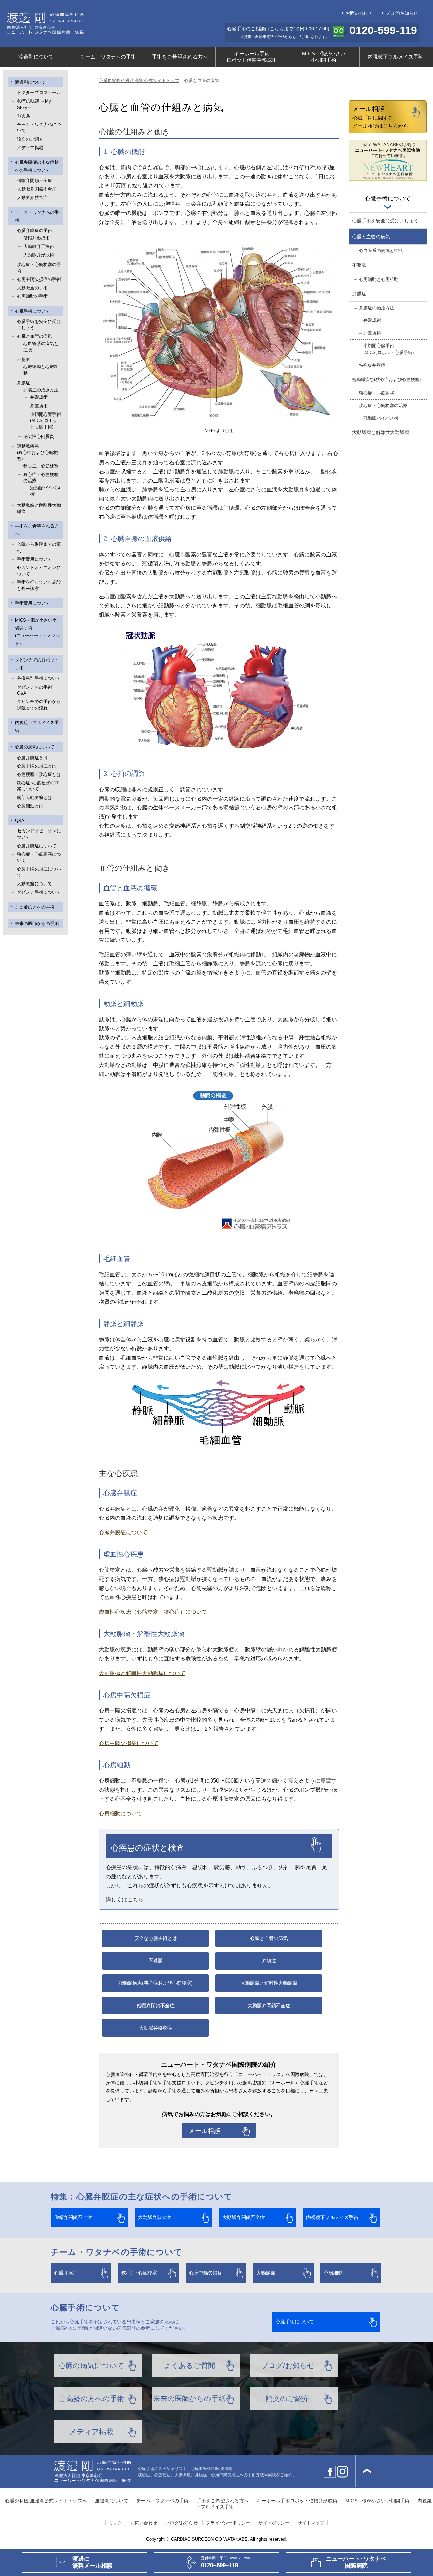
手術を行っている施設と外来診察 (39, 585)
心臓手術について (32, 311)
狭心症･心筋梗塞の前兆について (38, 786)
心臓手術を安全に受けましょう (39, 325)
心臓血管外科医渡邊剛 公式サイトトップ (139, 80)
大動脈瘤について (35, 884)
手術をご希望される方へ (180, 57)
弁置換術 (39, 406)
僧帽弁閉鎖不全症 (35, 181)
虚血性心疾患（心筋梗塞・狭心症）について (153, 1612)
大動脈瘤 (266, 2273)
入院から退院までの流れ (39, 547)
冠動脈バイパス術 (45, 491)
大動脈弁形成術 (39, 255)
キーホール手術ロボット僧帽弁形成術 (252, 57)
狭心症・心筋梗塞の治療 (41, 478)
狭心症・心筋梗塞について (39, 857)
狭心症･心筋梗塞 (139, 2273)
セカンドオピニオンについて (39, 571)
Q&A (20, 820)
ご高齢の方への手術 (35, 907)
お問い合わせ (359, 13)
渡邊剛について (36, 57)
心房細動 (333, 2273)
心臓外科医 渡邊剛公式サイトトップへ (46, 2501)
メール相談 (204, 2131)
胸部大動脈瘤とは (35, 797)
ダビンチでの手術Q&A (35, 690)
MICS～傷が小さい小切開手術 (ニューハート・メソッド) (38, 632)
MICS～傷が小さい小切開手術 (324, 57)
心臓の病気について (35, 747)
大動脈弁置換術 (39, 247)
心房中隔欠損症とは (37, 766)
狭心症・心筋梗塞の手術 (39, 267)
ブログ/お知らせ (402, 13)
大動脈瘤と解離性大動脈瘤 (39, 508)
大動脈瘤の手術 (32, 288)
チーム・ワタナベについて (39, 127)
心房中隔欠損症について (39, 872)
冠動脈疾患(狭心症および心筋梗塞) (156, 1983)
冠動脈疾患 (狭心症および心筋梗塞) (37, 452)
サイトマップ (311, 2523)
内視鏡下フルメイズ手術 (396, 57)
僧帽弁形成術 (37, 238)
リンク (116, 2523)
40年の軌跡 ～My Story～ (34, 104)
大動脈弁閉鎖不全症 (37, 189)
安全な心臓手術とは (156, 1938)
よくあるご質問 (189, 2365)
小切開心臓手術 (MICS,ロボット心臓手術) (45, 421)
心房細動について (120, 1813)
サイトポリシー (274, 2523)
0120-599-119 (383, 30)
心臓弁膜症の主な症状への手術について (37, 166)
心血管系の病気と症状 (41, 347)
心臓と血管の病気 (35, 336)
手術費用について (35, 559)
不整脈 (24, 360)
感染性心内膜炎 (39, 436)
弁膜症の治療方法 (41, 390)
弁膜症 (24, 383)
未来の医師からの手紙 (37, 924)
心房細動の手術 (32, 296)
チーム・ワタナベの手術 (108, 57)
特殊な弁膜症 (372, 365)
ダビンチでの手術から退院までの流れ (39, 705)
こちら (135, 1899)
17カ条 (24, 116)
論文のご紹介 (30, 139)
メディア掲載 (30, 148)
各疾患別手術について (39, 678)
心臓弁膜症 (66, 2273)
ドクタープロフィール (39, 93)
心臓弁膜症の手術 (35, 231)
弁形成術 (39, 397)
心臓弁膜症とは (32, 758)
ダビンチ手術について (39, 892)
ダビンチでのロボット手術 (37, 664)
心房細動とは (30, 806)
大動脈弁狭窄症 (32, 197)
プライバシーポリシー (228, 2523)
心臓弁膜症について (37, 846)
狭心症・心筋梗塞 (41, 466)
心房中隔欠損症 (206, 2273)
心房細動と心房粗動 (41, 370)
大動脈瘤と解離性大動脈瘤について (142, 1673)
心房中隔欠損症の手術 (39, 279)
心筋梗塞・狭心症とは (39, 774)
